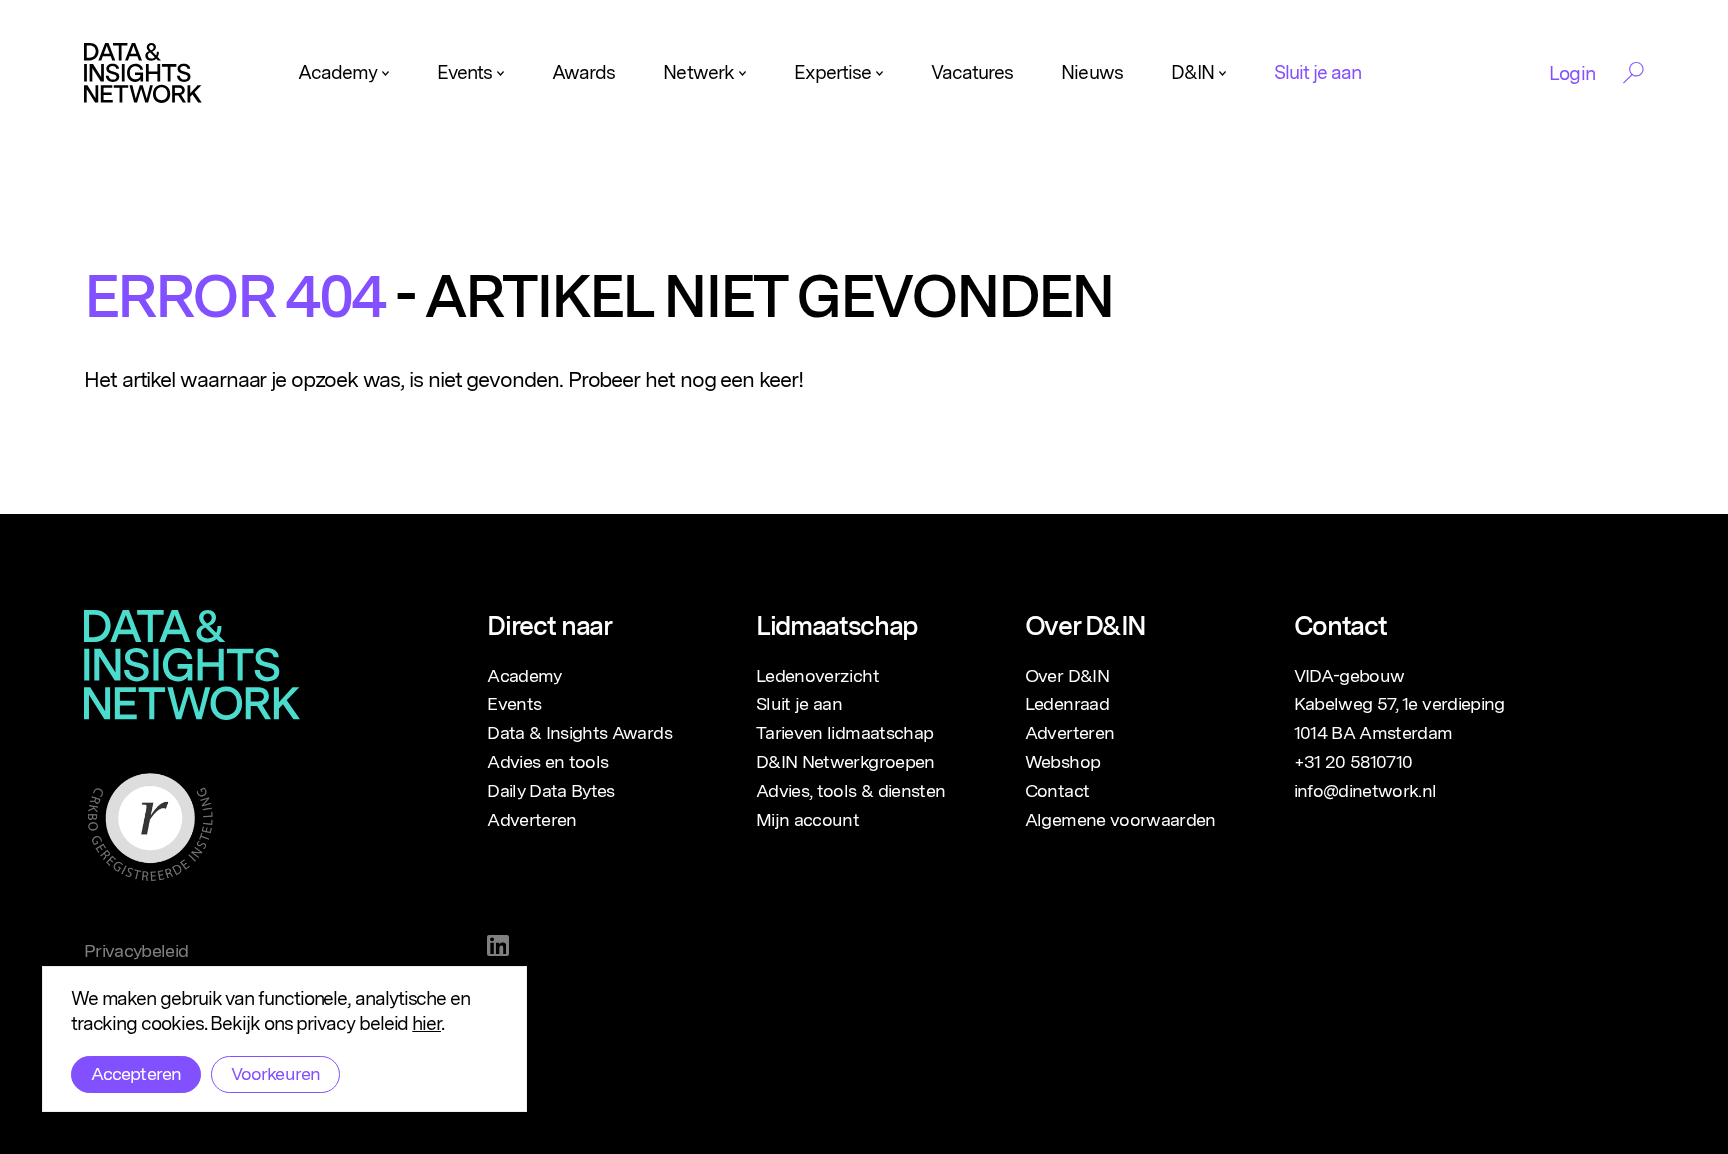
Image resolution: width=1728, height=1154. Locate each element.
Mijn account (807, 819)
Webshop (1062, 761)
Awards (583, 72)
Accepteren (136, 1073)
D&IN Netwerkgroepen (845, 761)
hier (426, 1023)
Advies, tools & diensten (850, 790)
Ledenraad (1067, 703)
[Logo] (143, 73)
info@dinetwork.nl (1365, 790)
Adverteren (532, 819)
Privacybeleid (136, 950)
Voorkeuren (275, 1073)
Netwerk (698, 72)
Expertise (832, 72)
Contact (1057, 790)
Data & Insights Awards (579, 732)
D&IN (1192, 72)
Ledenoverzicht (817, 675)
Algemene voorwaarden (1120, 819)
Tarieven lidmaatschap (844, 732)
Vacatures (972, 72)
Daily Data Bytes (551, 790)
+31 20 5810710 (1353, 761)
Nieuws (1091, 72)
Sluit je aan (1317, 72)
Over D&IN (1067, 675)
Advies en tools (547, 761)
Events (464, 72)
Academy (337, 72)
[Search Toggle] (1633, 73)
